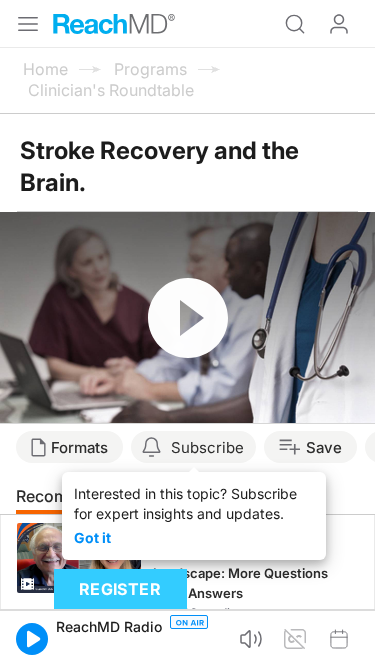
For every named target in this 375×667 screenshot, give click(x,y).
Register (120, 589)
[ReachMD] (114, 24)
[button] (32, 639)
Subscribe (207, 447)
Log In (339, 24)
